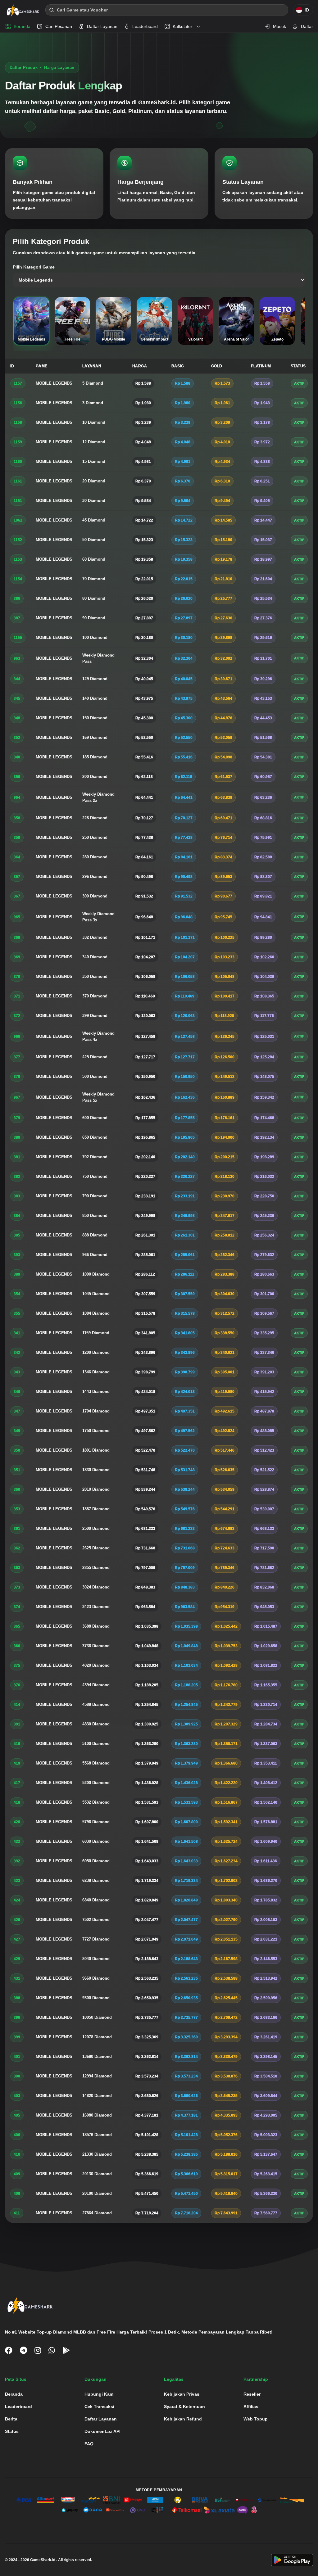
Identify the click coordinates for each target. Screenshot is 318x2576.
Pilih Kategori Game (34, 267)
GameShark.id (43, 2560)
